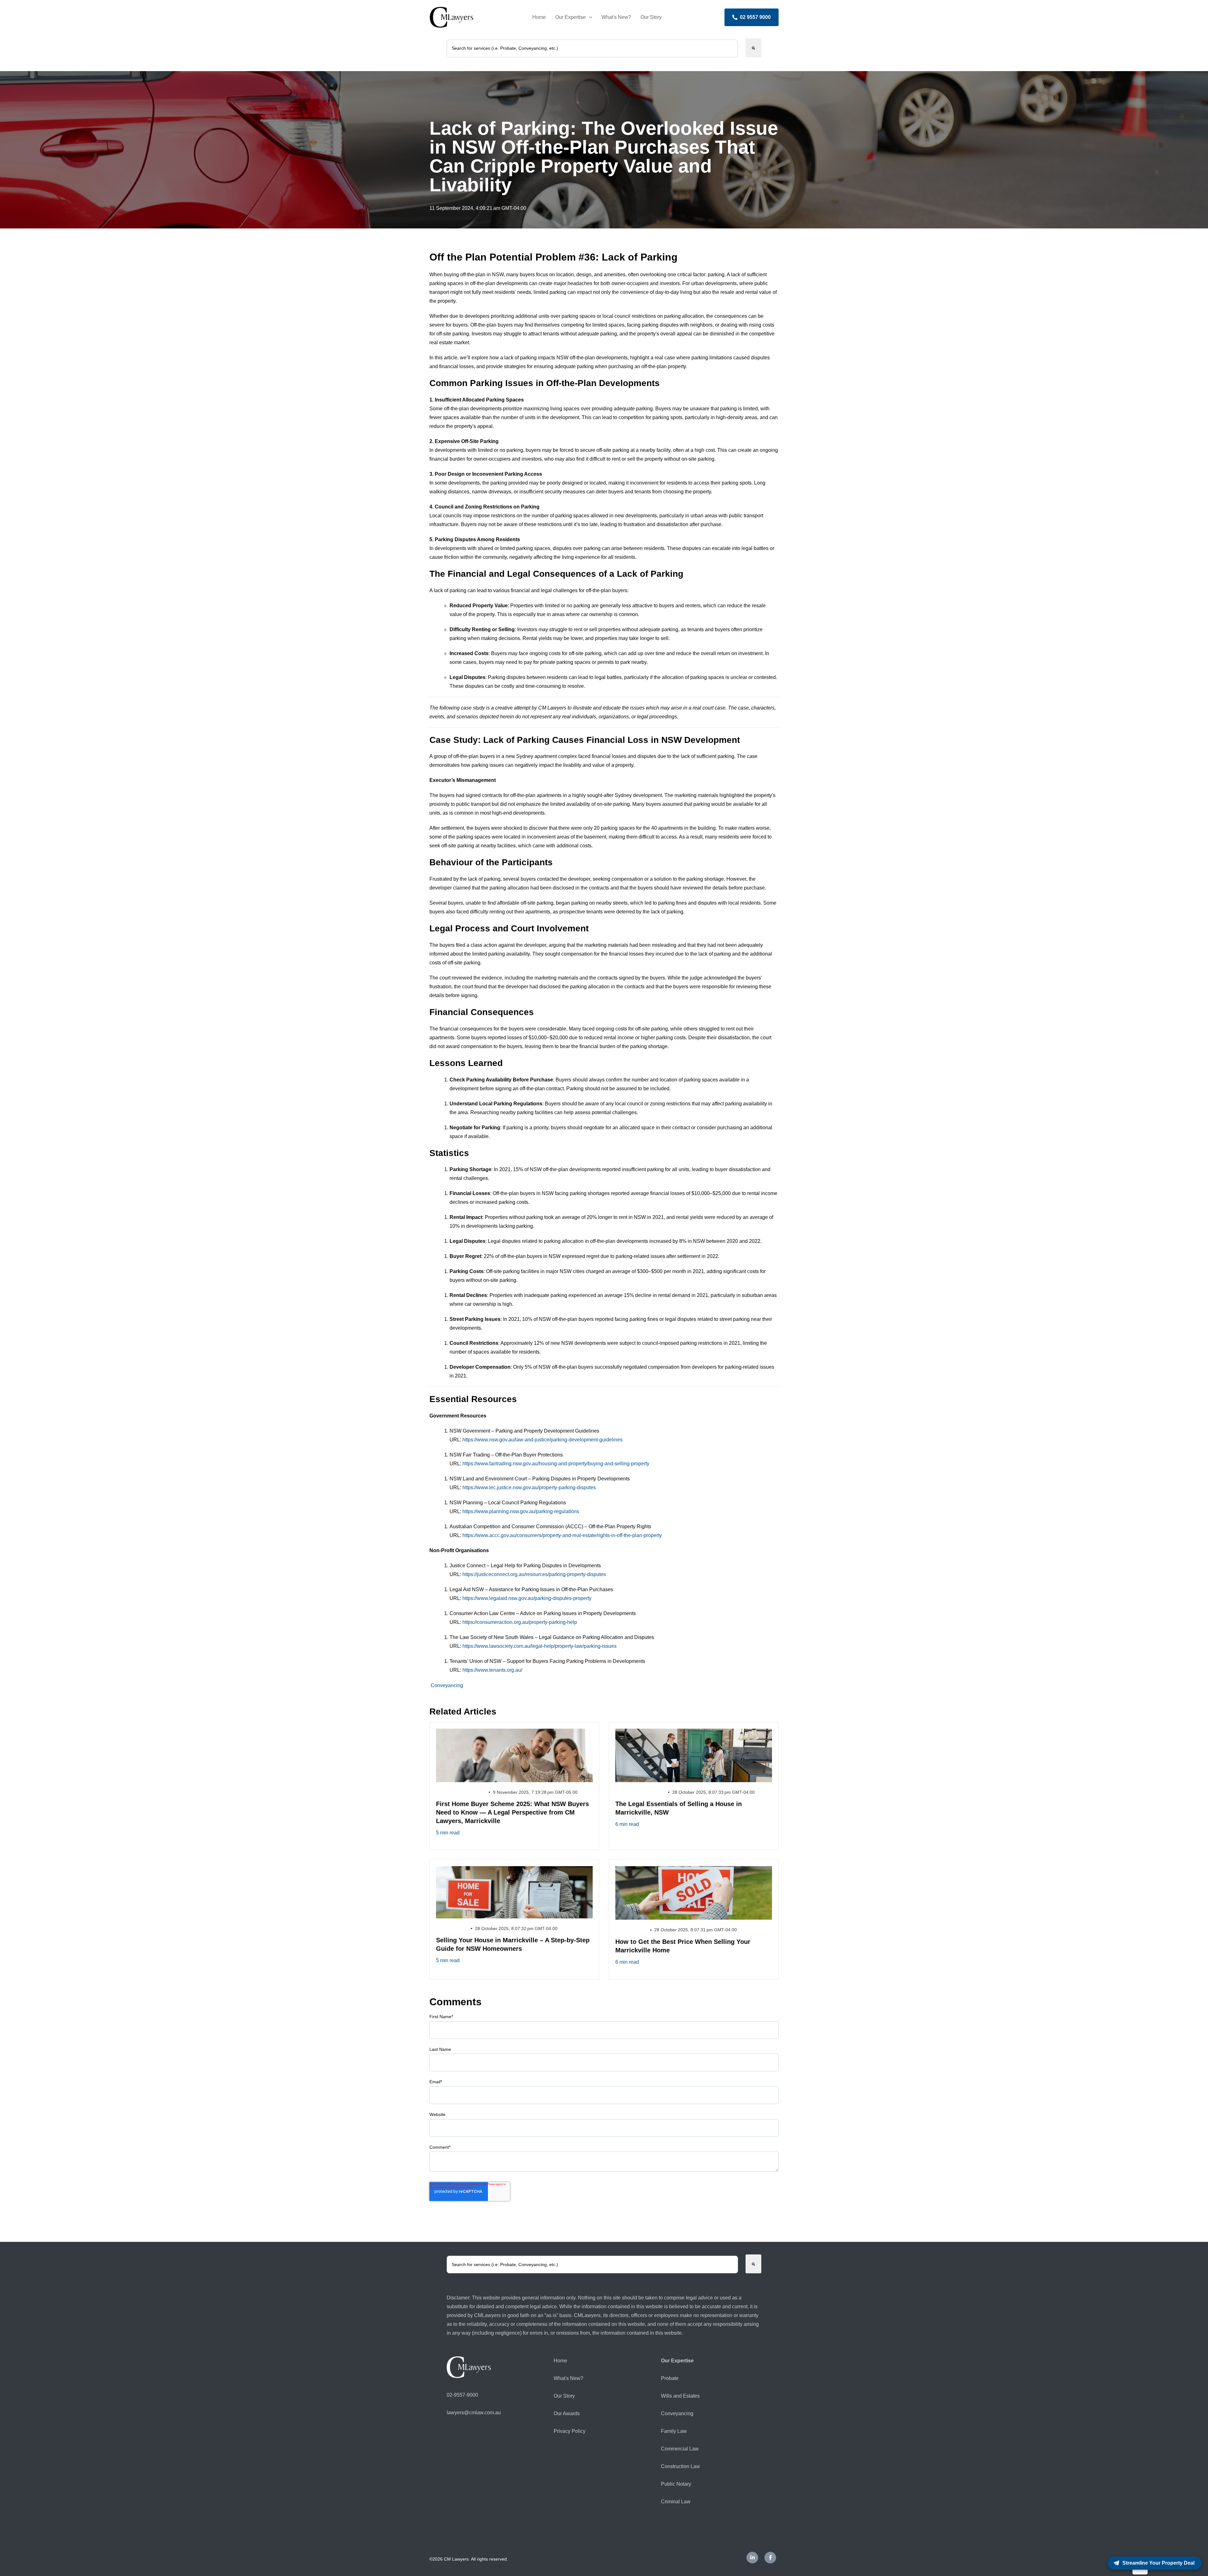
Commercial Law (680, 2449)
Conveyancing (447, 1685)
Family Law (674, 2431)
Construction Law (680, 2466)
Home (539, 17)
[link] (451, 17)
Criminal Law (676, 2502)
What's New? (616, 17)
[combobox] (592, 48)
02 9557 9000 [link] (755, 17)
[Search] (753, 48)
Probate (670, 2378)
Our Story (651, 17)
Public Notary (676, 2484)
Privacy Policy (570, 2431)
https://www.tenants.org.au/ (492, 1670)
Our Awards (567, 2413)
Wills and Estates (680, 2396)
